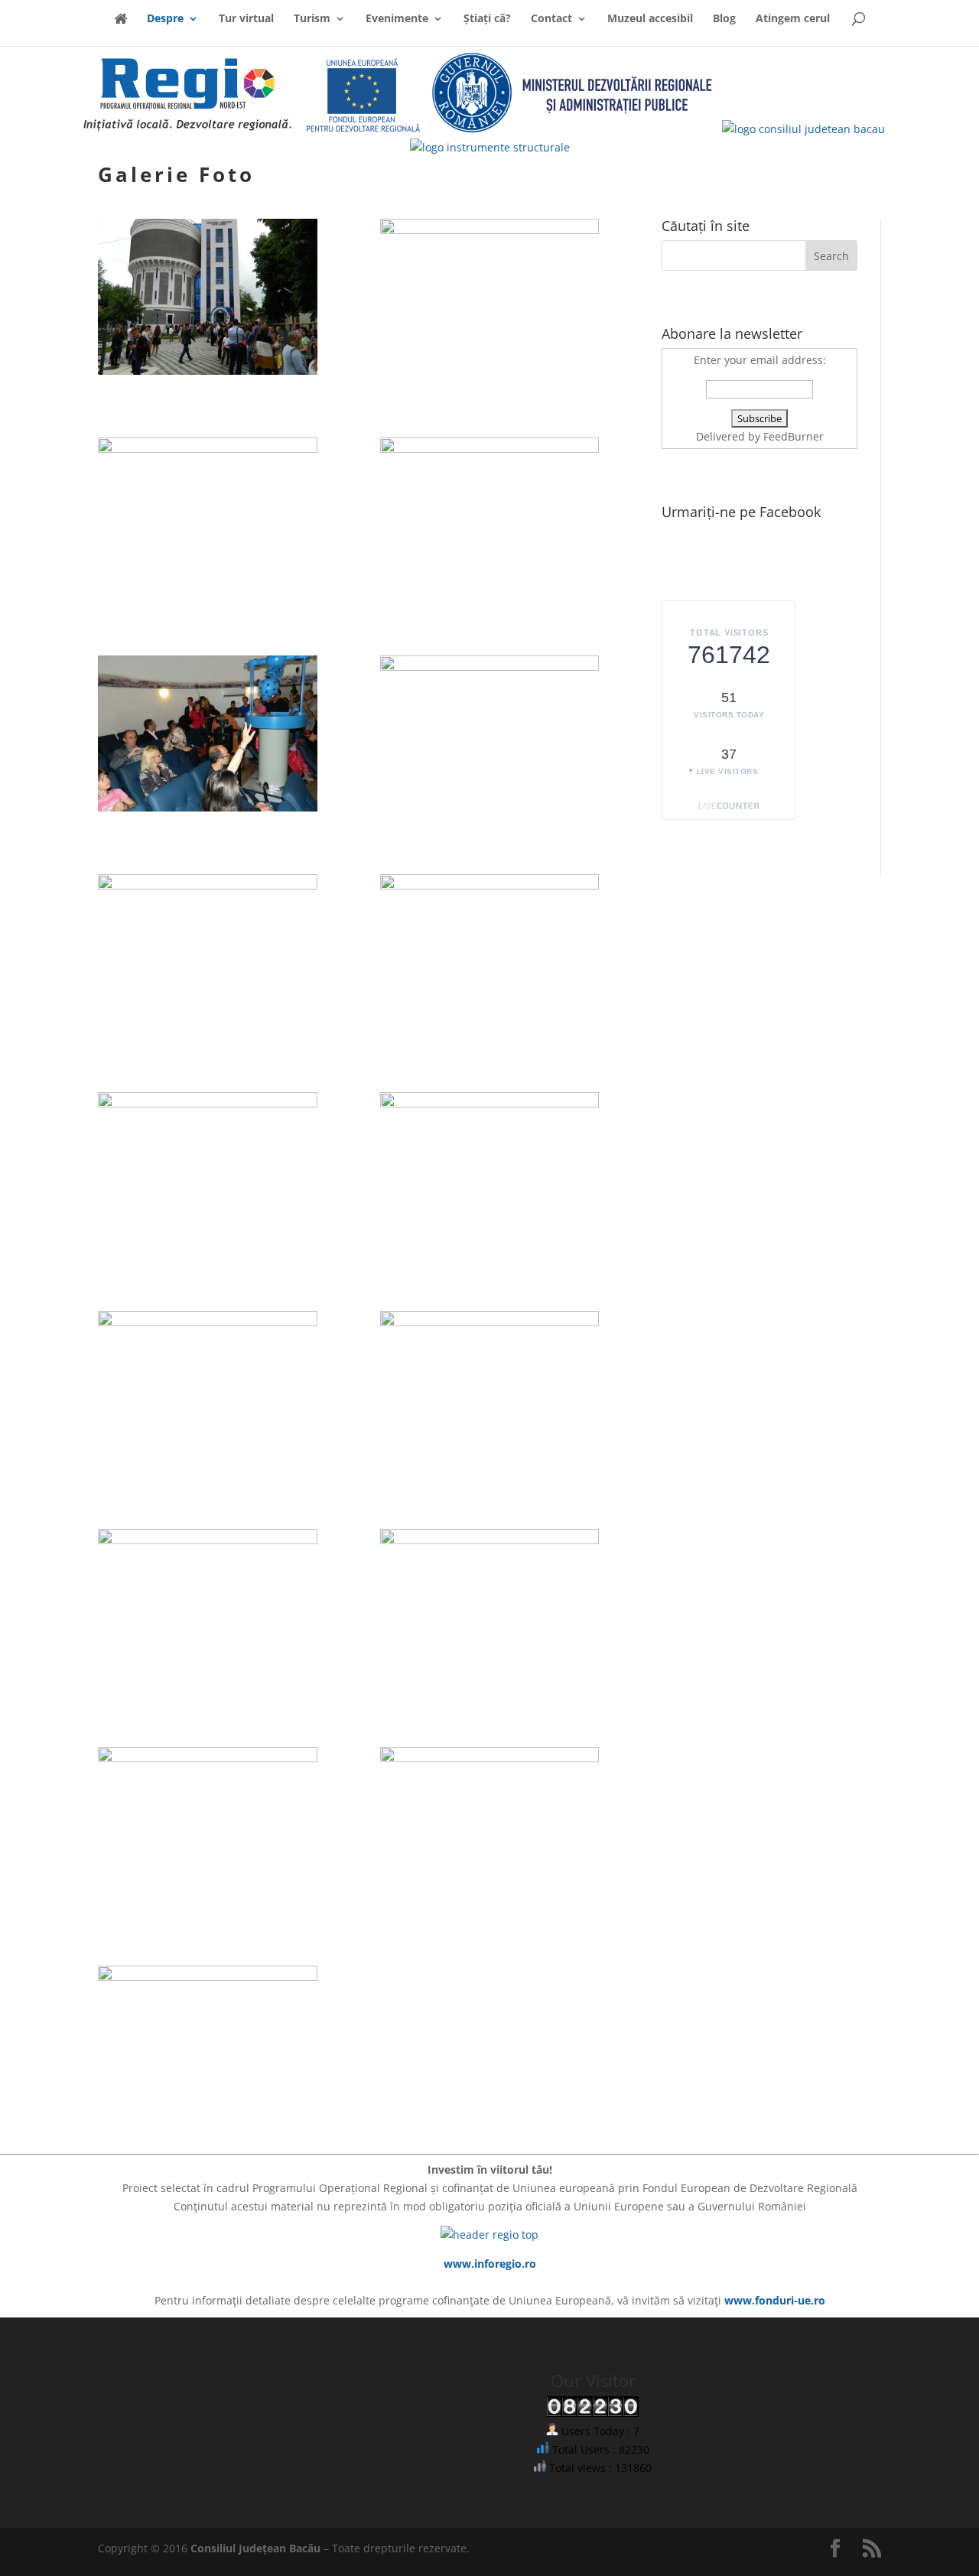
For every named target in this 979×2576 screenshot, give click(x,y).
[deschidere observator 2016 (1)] (208, 371)
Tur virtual (246, 19)
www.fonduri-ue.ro (775, 2300)
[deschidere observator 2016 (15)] (208, 1758)
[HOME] (120, 29)
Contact (551, 19)
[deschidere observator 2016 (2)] (490, 230)
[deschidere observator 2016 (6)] (490, 667)
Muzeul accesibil (650, 19)
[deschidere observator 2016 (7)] (208, 885)
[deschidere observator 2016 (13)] (208, 1540)
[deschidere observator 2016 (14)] (490, 1540)
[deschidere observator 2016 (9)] (208, 1103)
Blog (724, 19)
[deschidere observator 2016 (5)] (208, 807)
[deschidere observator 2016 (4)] (490, 449)
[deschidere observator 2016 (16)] (490, 1758)
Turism (312, 19)
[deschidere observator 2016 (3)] (208, 449)
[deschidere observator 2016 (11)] (208, 1322)
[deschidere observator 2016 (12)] (490, 1322)
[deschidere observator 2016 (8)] (490, 885)
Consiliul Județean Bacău (255, 2548)
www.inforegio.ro (490, 2264)
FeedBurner (794, 436)
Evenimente (397, 19)
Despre (165, 19)
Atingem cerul (793, 19)
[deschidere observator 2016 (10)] (490, 1103)
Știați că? (487, 19)
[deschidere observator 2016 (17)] (208, 1977)
